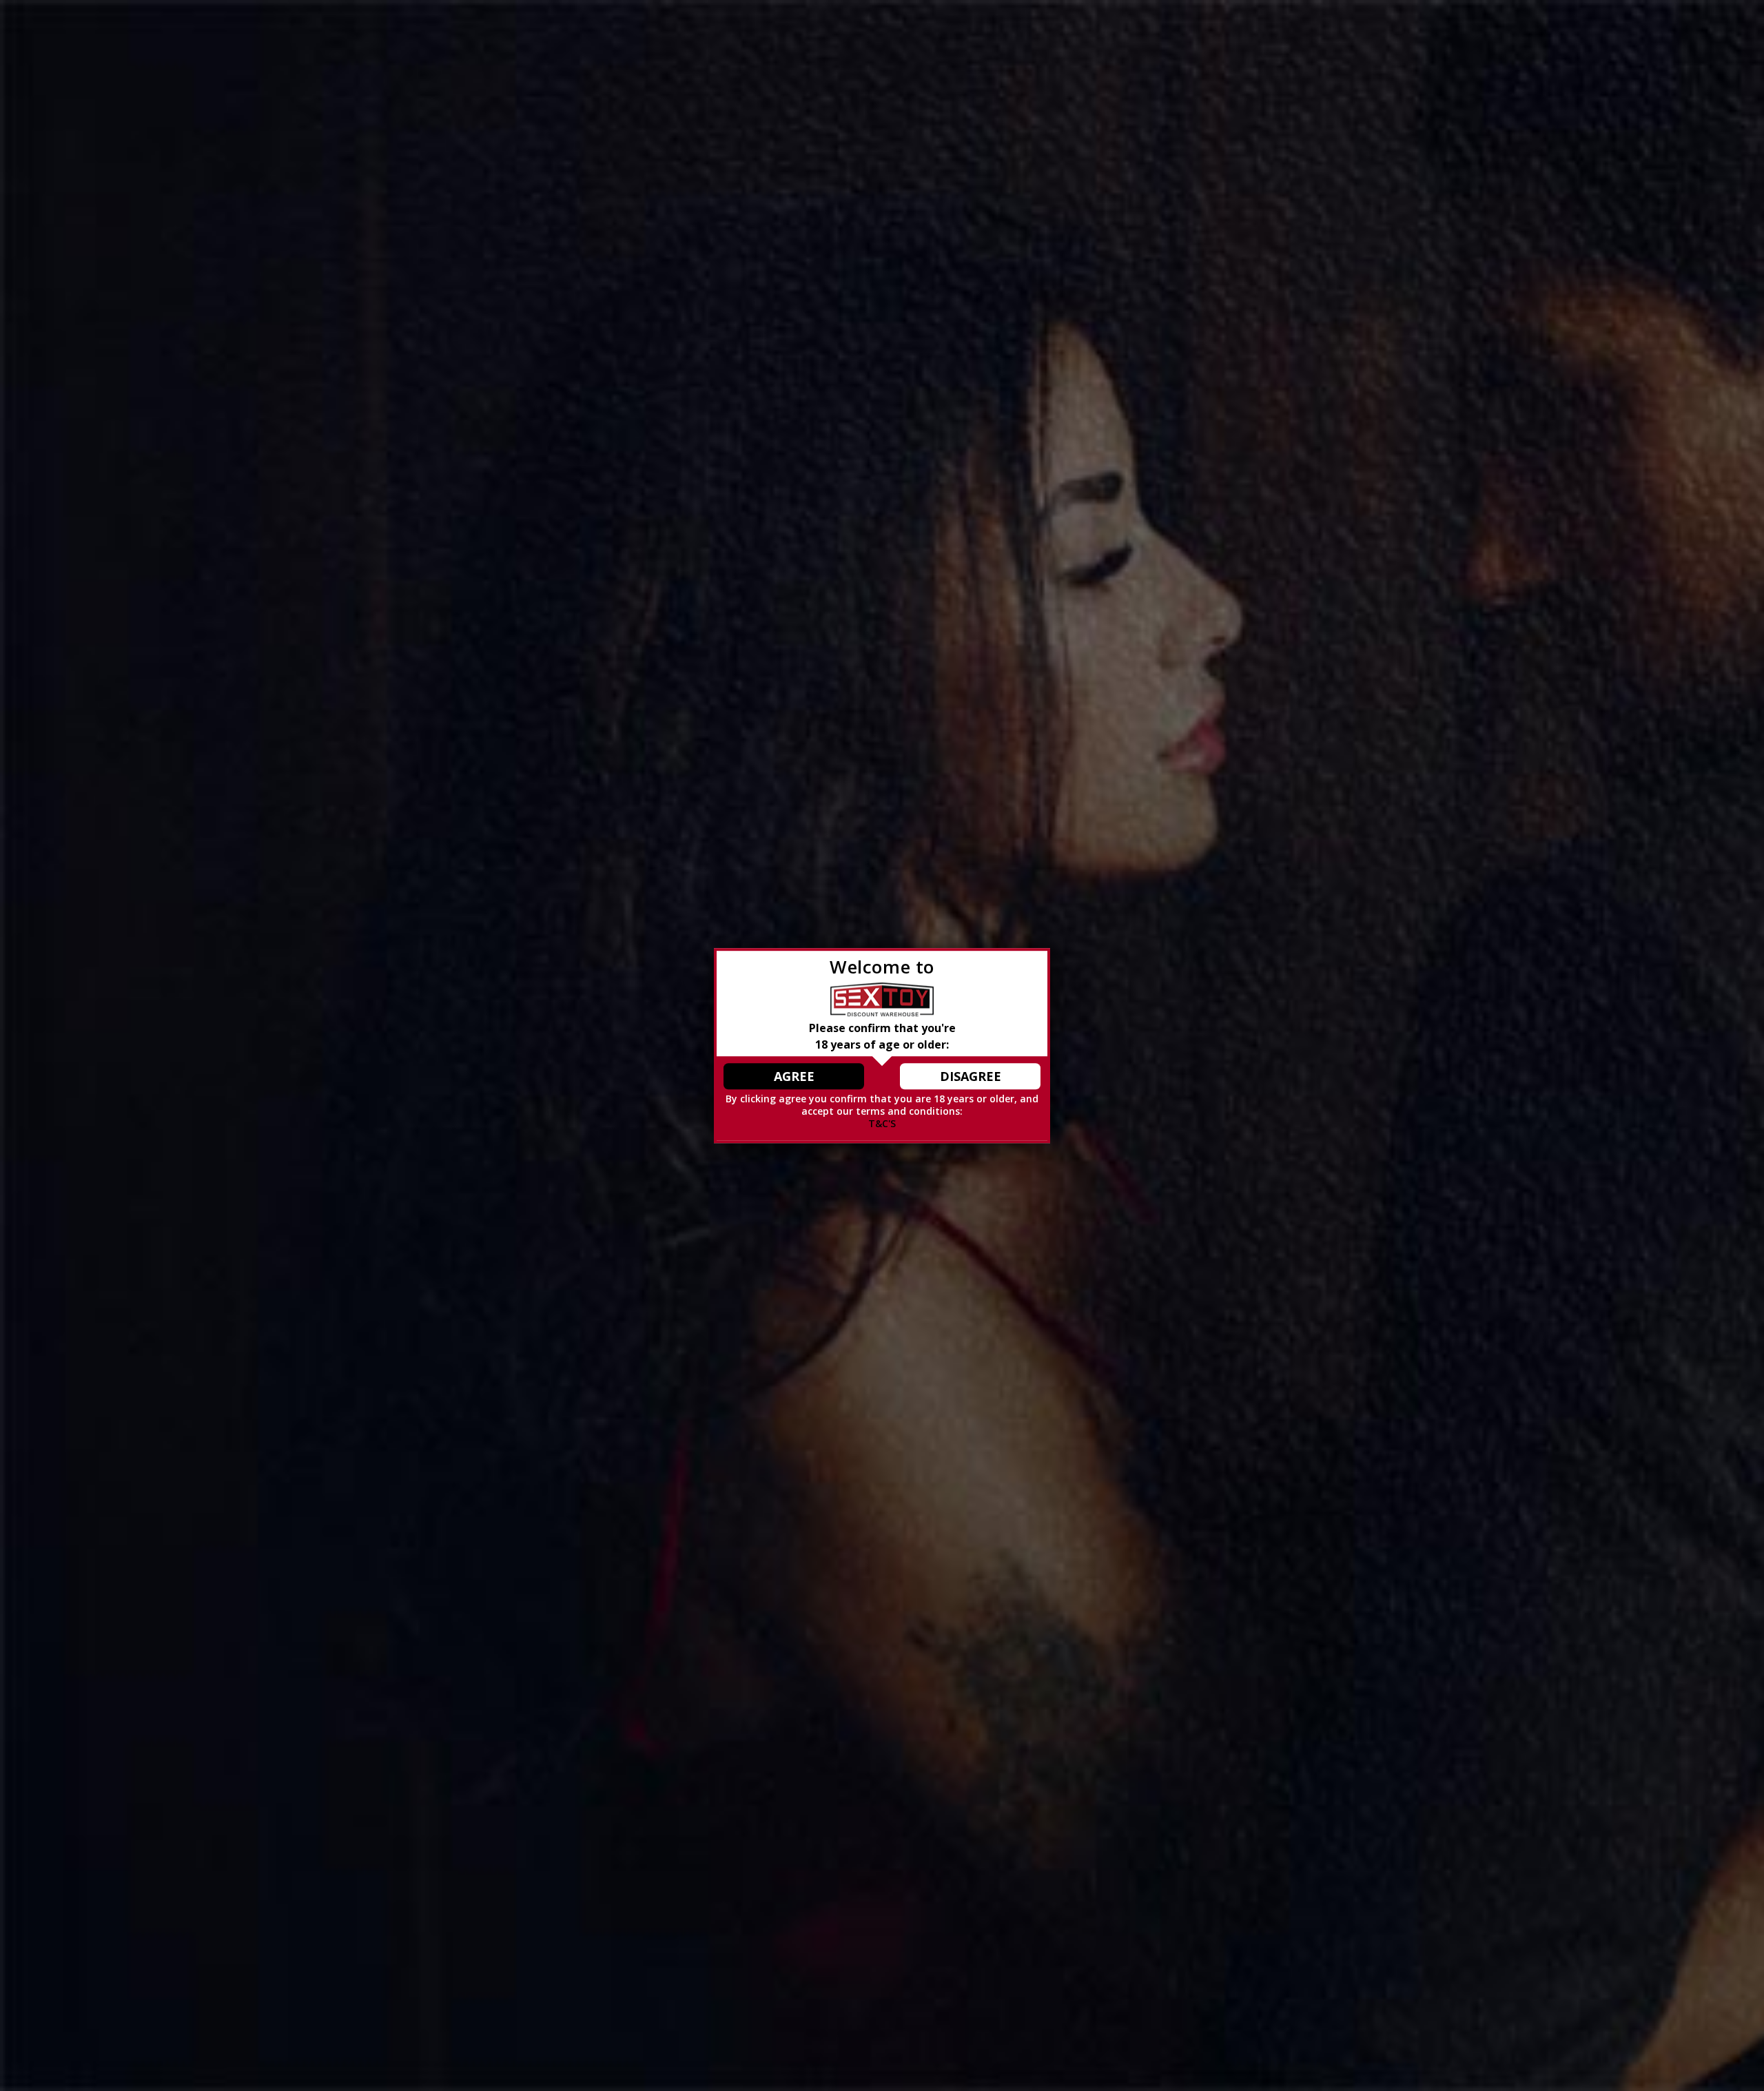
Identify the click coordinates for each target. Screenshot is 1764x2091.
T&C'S (882, 1123)
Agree (794, 1076)
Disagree (971, 1076)
